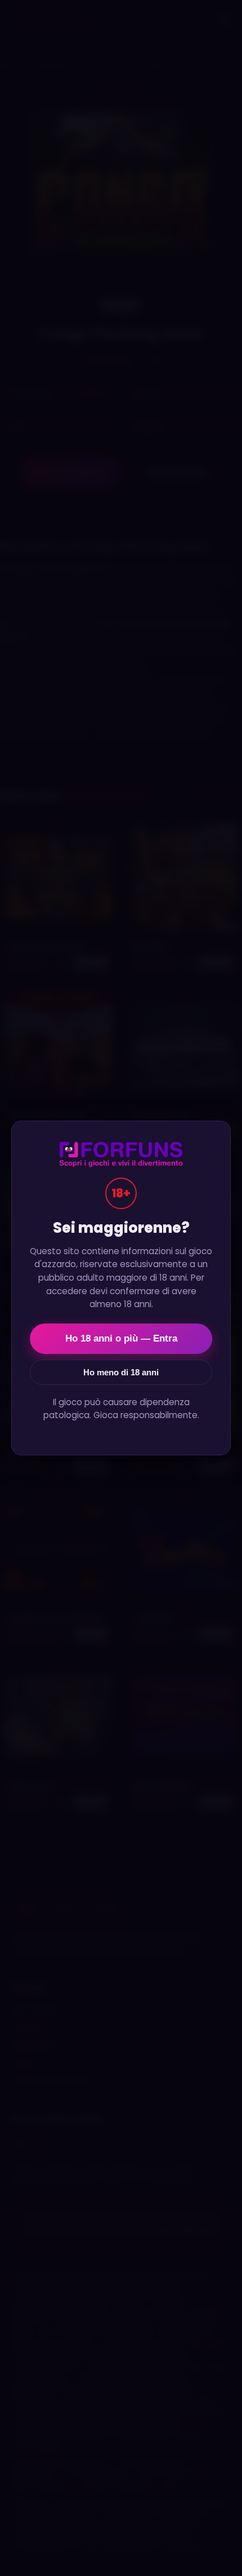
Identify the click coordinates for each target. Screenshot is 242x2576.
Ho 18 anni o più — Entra (121, 1338)
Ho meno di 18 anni (121, 1372)
